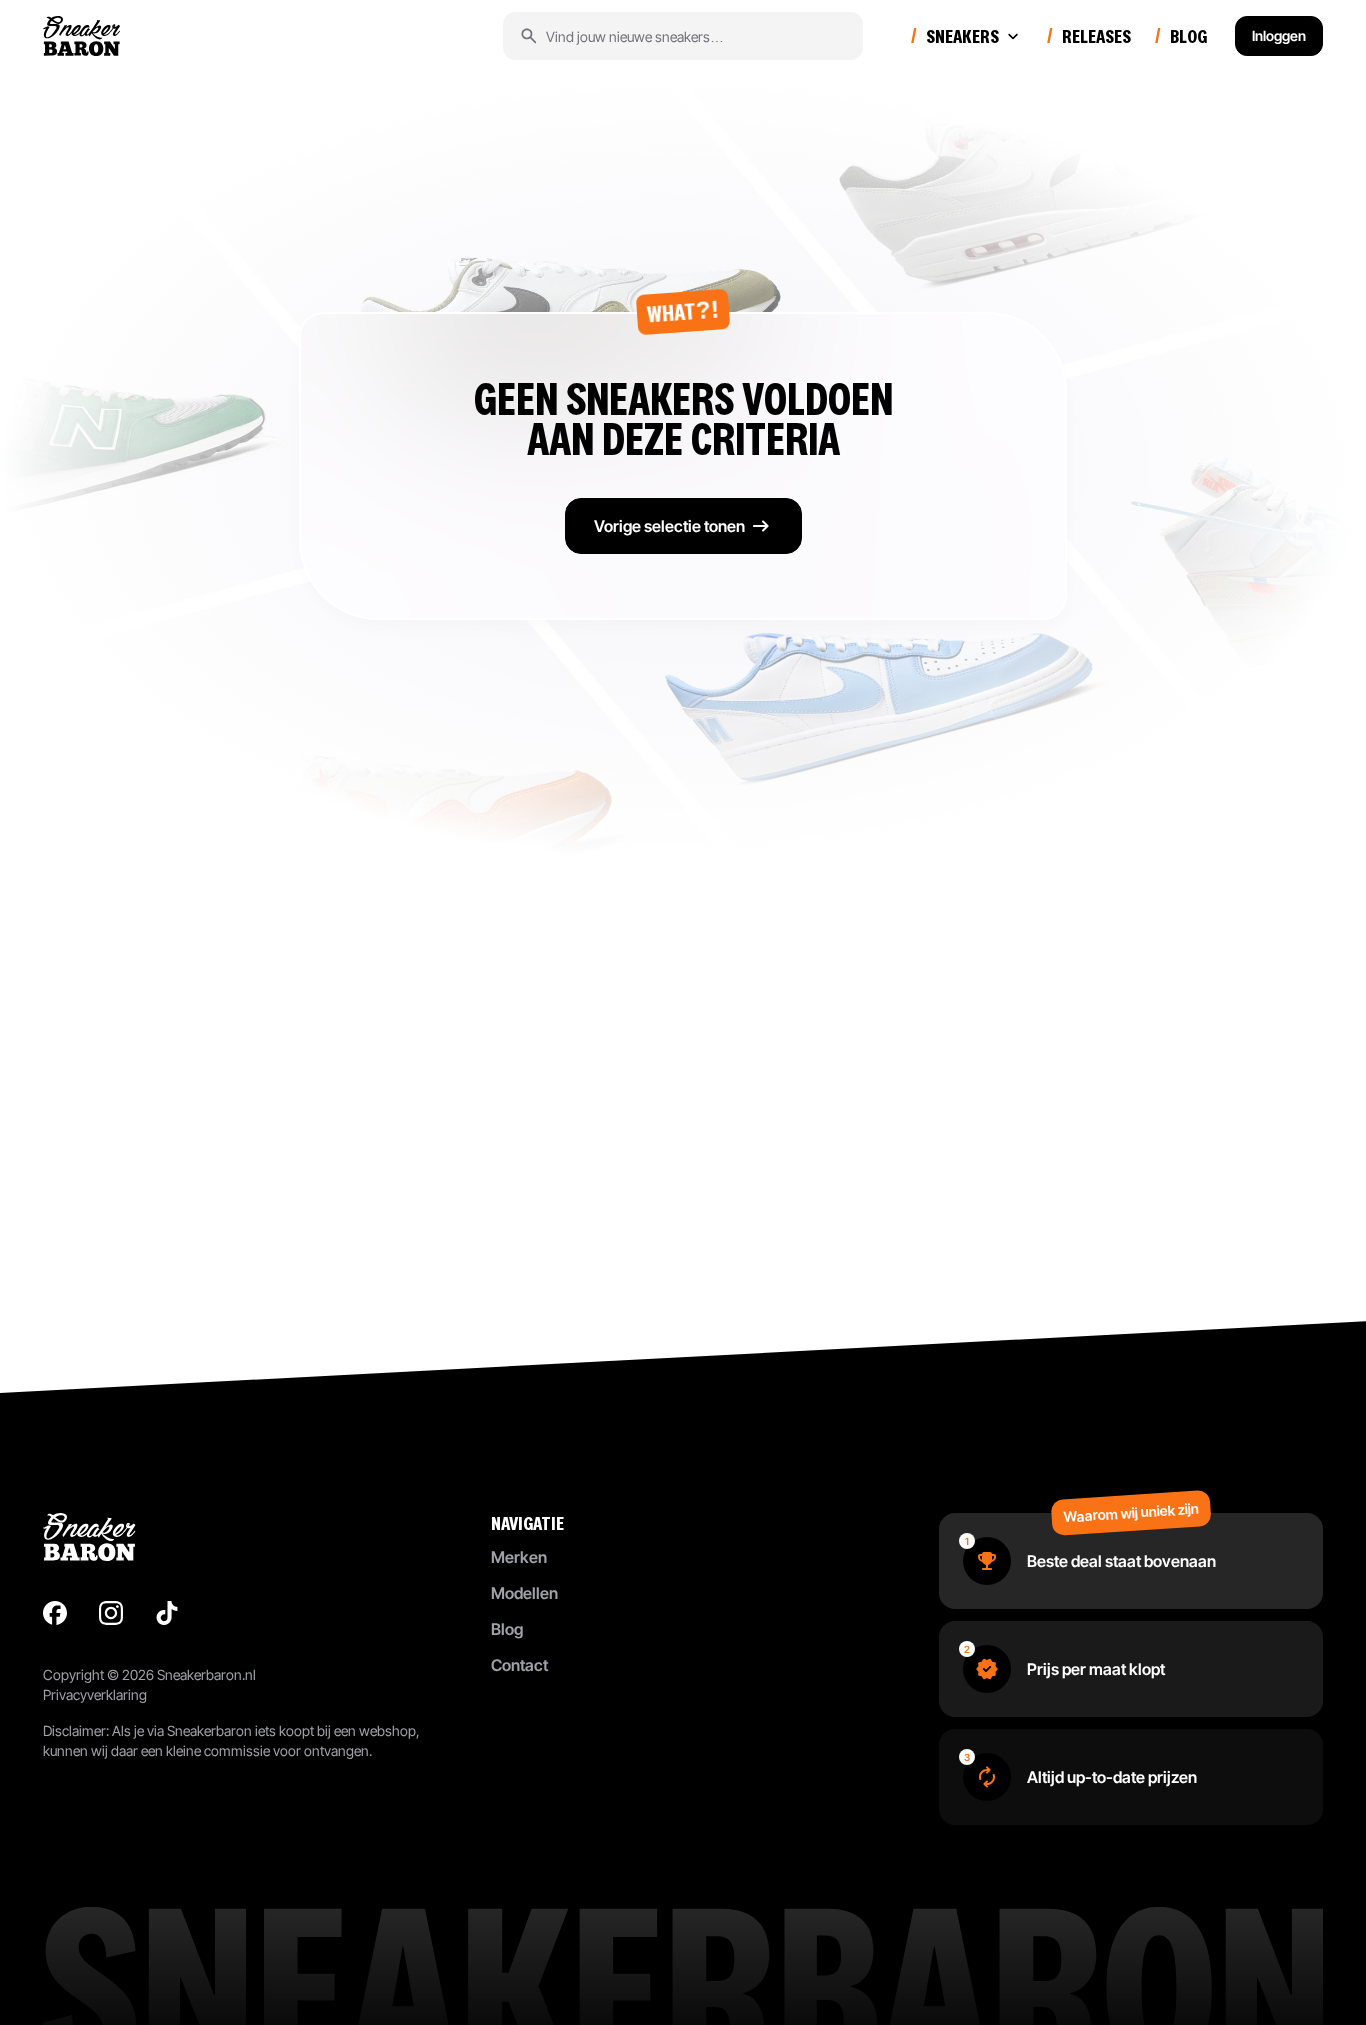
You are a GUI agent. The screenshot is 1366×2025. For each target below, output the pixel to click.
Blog (507, 1629)
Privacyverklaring (95, 1694)
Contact (519, 1665)
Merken (519, 1557)
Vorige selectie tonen (669, 526)
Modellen (524, 1593)
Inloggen (1279, 35)
